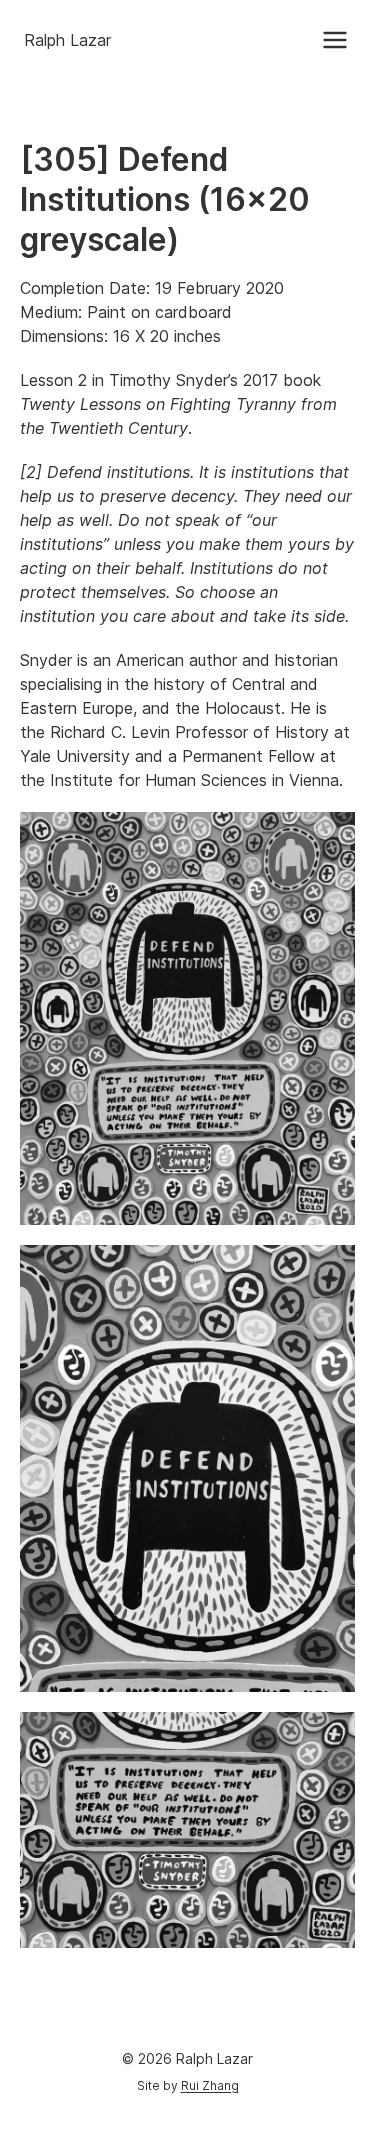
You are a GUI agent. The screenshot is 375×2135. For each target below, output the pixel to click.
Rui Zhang (210, 2085)
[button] (335, 40)
